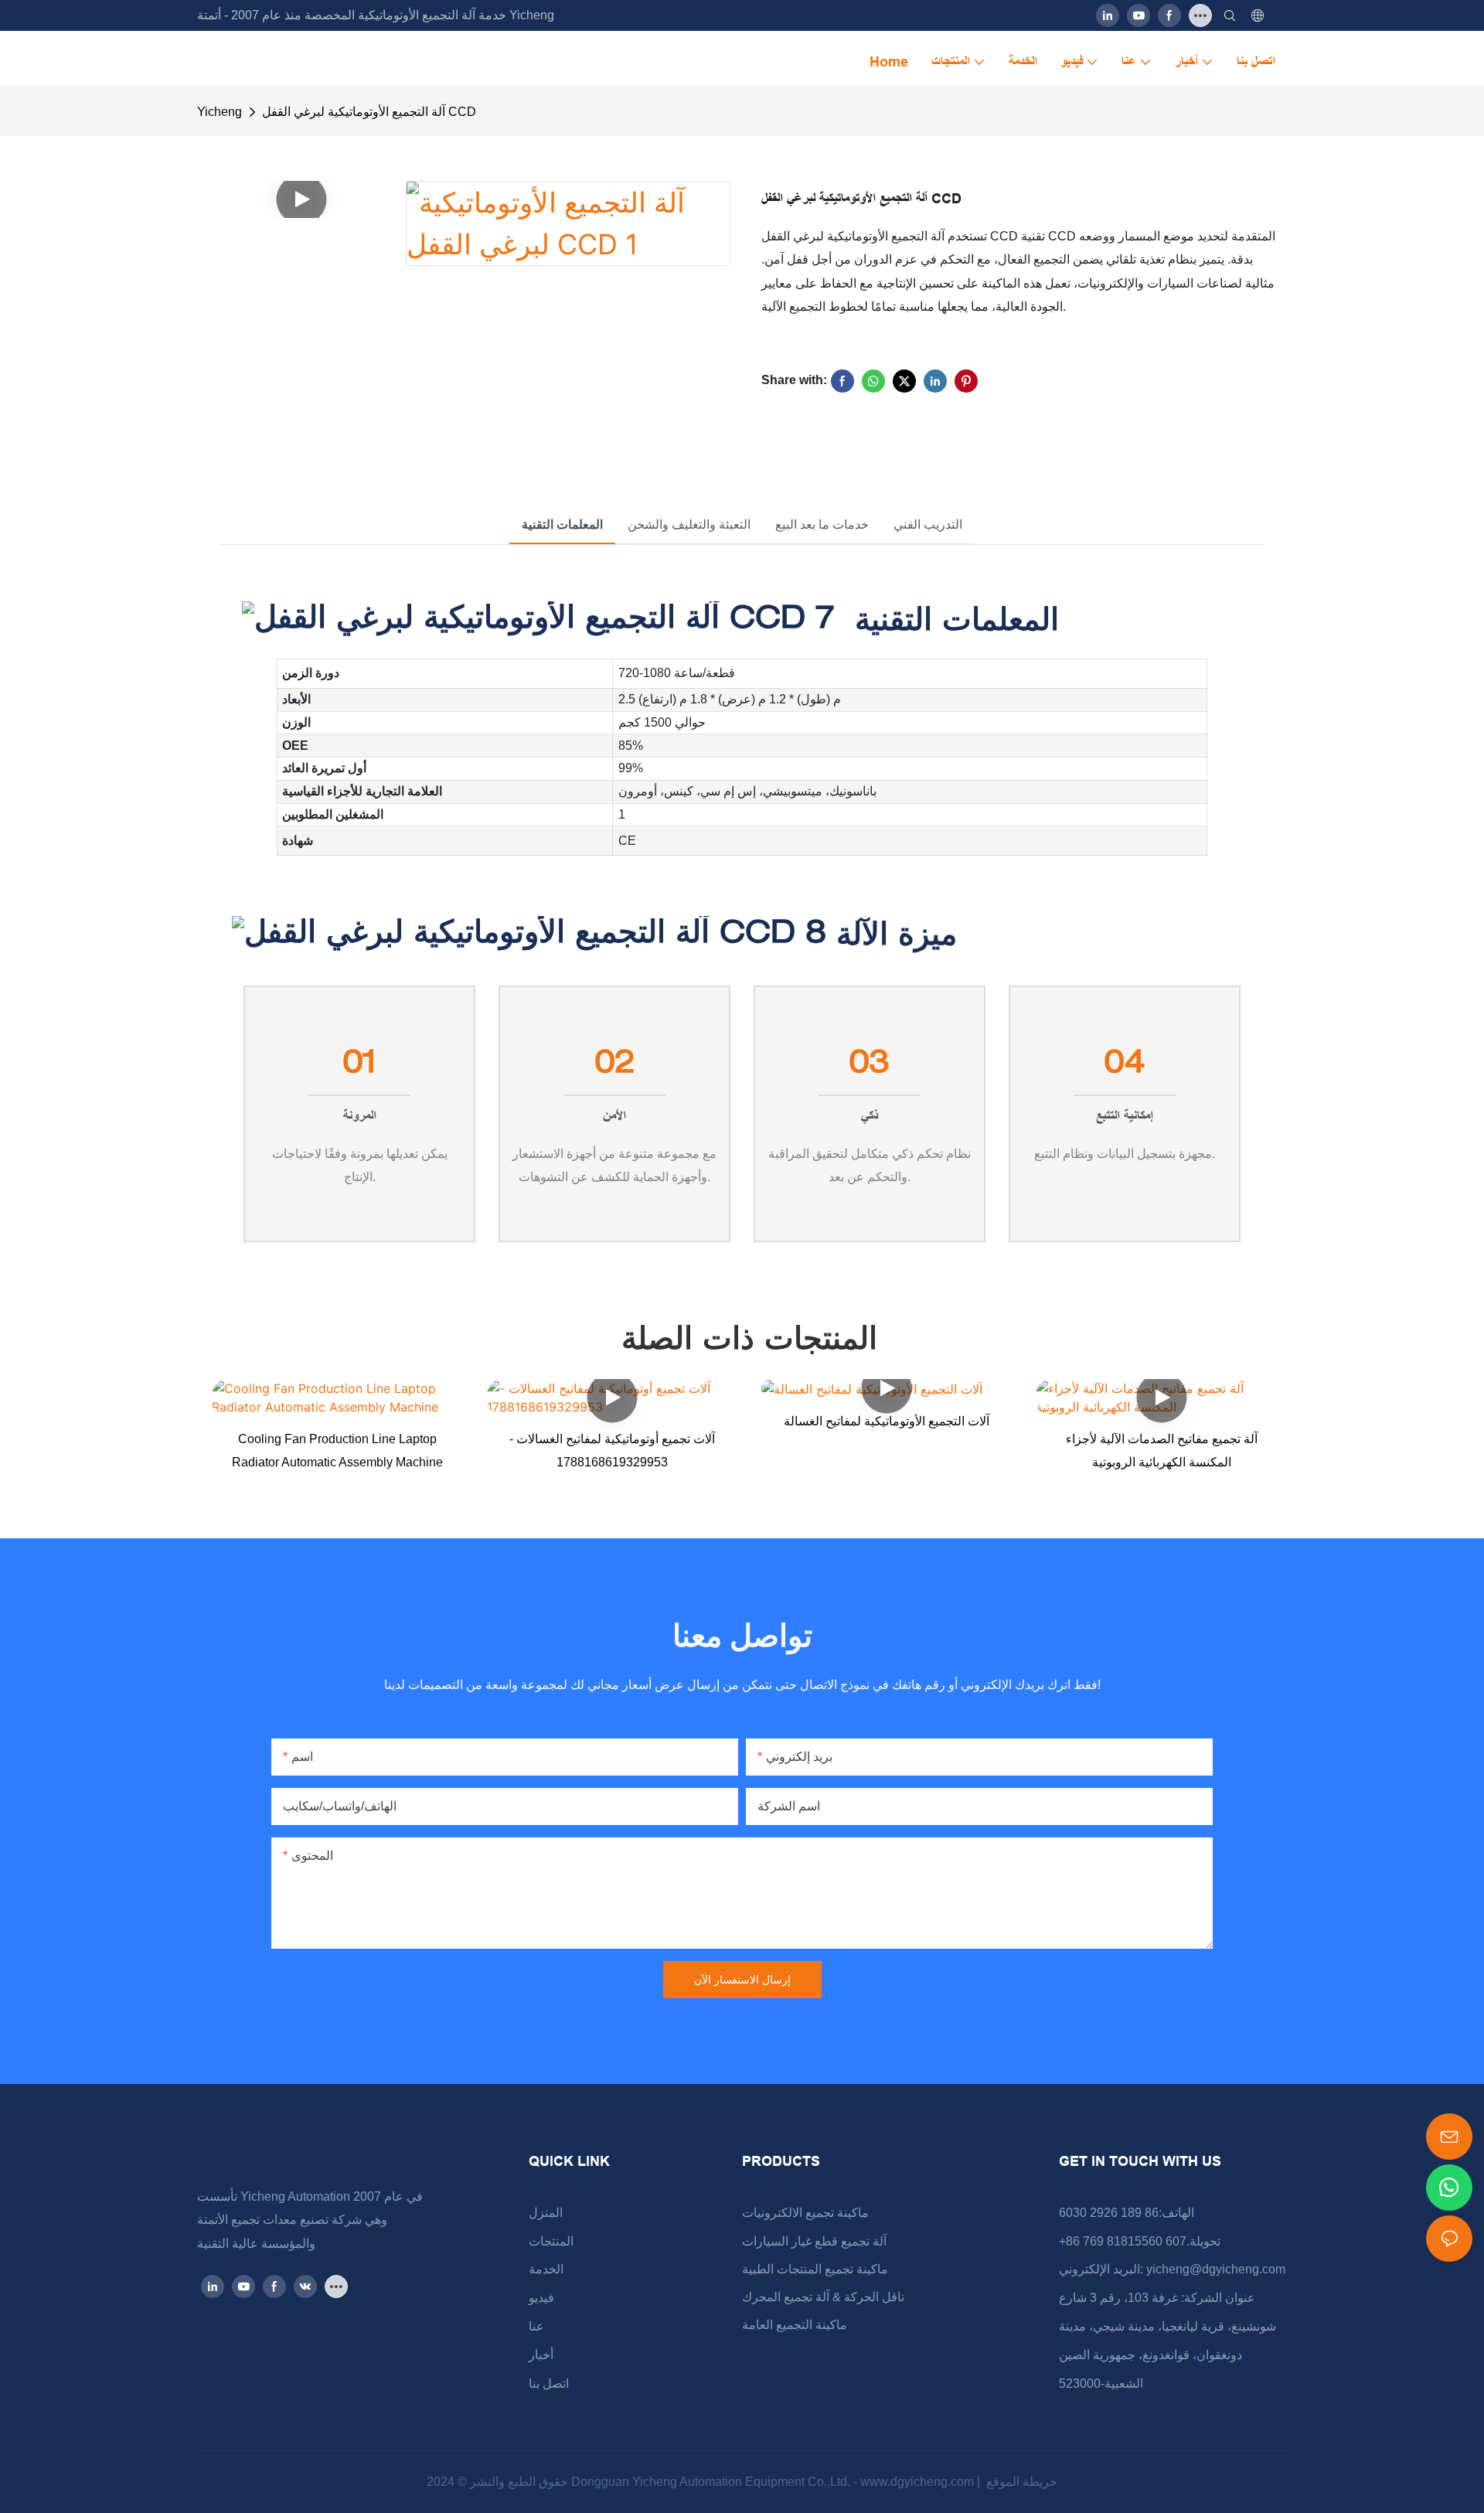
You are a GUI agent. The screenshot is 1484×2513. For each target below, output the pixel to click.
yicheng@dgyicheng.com (1216, 2269)
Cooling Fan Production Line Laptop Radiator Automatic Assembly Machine (337, 1451)
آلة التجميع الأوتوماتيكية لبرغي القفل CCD (369, 112)
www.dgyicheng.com (919, 2482)
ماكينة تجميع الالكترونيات (805, 2213)
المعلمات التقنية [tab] (562, 524)
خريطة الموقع (1020, 2482)
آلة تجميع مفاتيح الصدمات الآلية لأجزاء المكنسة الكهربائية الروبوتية (1162, 1451)
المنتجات (551, 2241)
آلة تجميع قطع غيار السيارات (814, 2241)
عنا (536, 2326)
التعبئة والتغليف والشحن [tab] (689, 524)
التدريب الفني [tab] (928, 524)
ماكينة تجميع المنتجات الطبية (815, 2269)
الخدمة (546, 2269)
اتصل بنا (549, 2384)
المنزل (546, 2213)
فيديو (541, 2298)
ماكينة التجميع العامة (795, 2325)
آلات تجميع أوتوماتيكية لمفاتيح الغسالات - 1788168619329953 (612, 1451)
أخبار (541, 2355)
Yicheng (220, 112)
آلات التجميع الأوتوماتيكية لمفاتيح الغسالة (887, 1421)
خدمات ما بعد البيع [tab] (822, 524)
